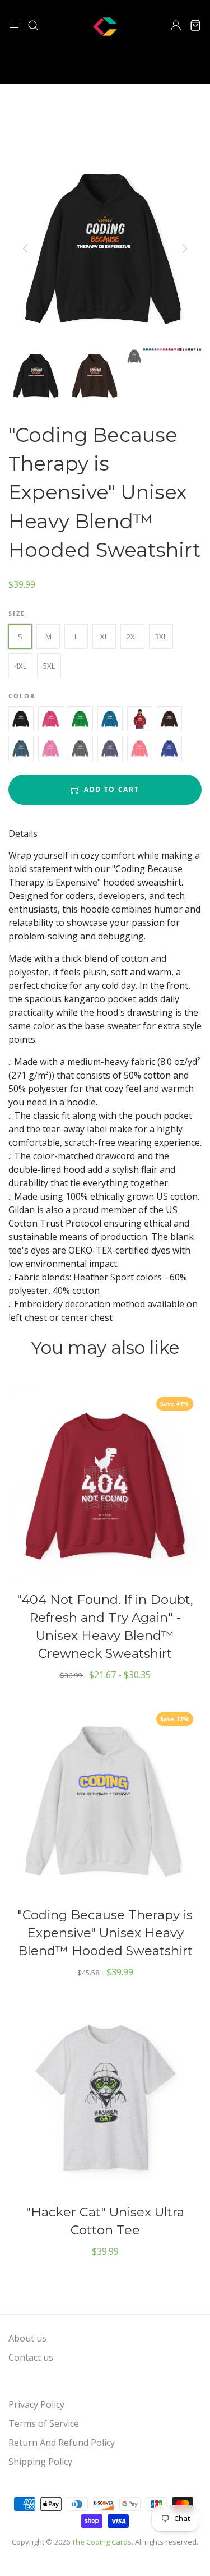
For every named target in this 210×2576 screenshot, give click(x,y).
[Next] (184, 248)
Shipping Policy (40, 2462)
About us (27, 2338)
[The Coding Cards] (105, 24)
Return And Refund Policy (62, 2443)
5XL (49, 666)
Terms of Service (44, 2423)
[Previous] (26, 248)
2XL (132, 637)
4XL (20, 666)
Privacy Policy (36, 2404)
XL (104, 637)
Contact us (31, 2357)
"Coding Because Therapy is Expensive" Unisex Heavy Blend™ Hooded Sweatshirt (105, 1933)
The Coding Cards (102, 2542)
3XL (161, 637)
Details (23, 833)
